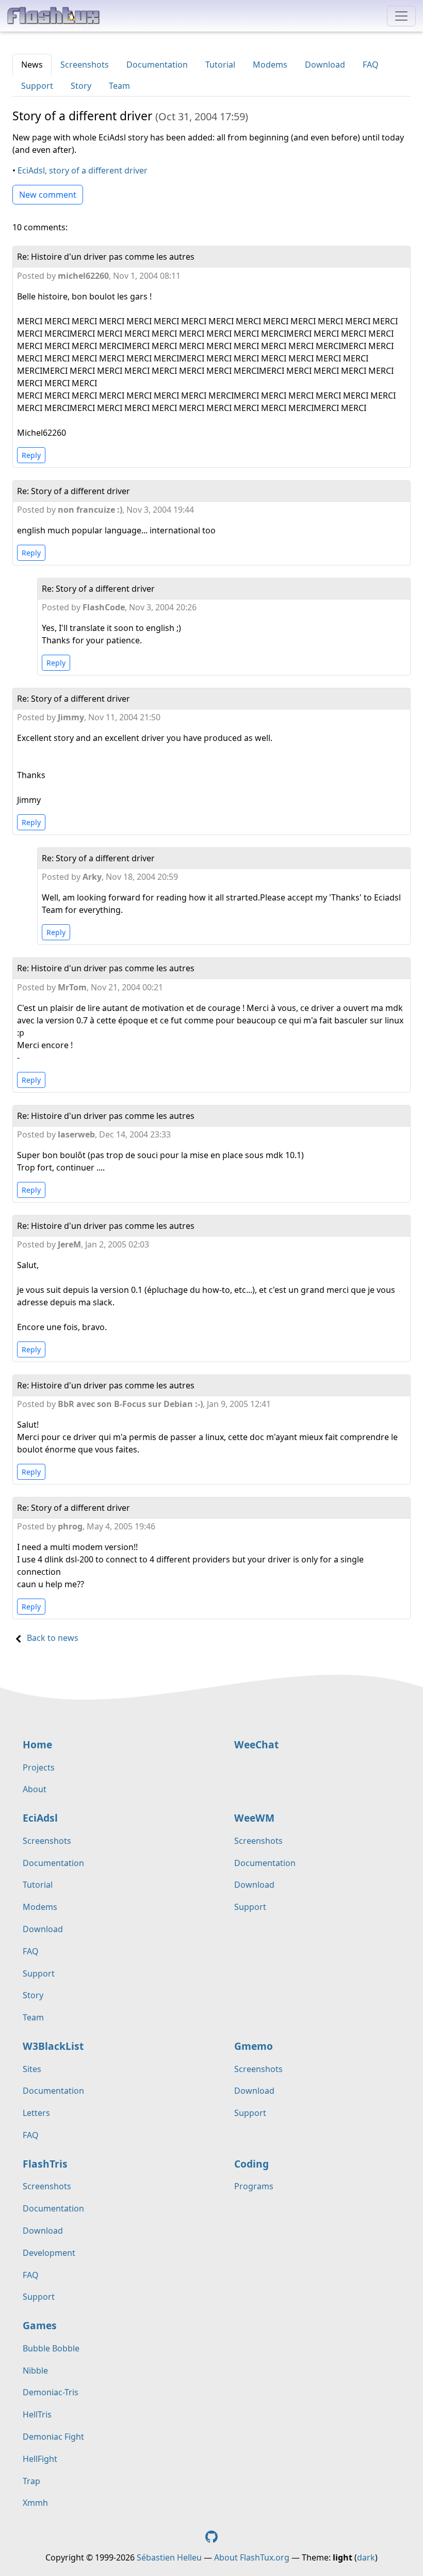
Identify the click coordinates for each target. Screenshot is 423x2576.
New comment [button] (48, 195)
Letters (36, 2113)
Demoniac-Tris (51, 2392)
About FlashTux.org (252, 2557)
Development (49, 2253)
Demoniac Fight (53, 2437)
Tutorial (220, 65)
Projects (39, 1767)
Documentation (157, 65)
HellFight (40, 2459)
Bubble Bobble (51, 2348)
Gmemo (254, 2046)
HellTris (37, 2414)
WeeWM (254, 1818)
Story (81, 86)
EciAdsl (40, 1818)
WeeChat (256, 1744)
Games (40, 2325)
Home (37, 1744)
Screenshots (85, 65)
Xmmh (35, 2503)
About (35, 1789)
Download (325, 65)
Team (119, 86)
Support (37, 86)
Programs (254, 2186)
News (32, 65)
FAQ (371, 65)
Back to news (53, 1638)
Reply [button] (31, 455)
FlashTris (45, 2164)
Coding (251, 2164)
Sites (32, 2069)
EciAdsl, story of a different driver (83, 170)
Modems (270, 65)
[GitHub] (211, 2536)
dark (366, 2557)
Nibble (35, 2370)
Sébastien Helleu (169, 2557)
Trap (31, 2481)
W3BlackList (53, 2046)
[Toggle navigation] (401, 16)
